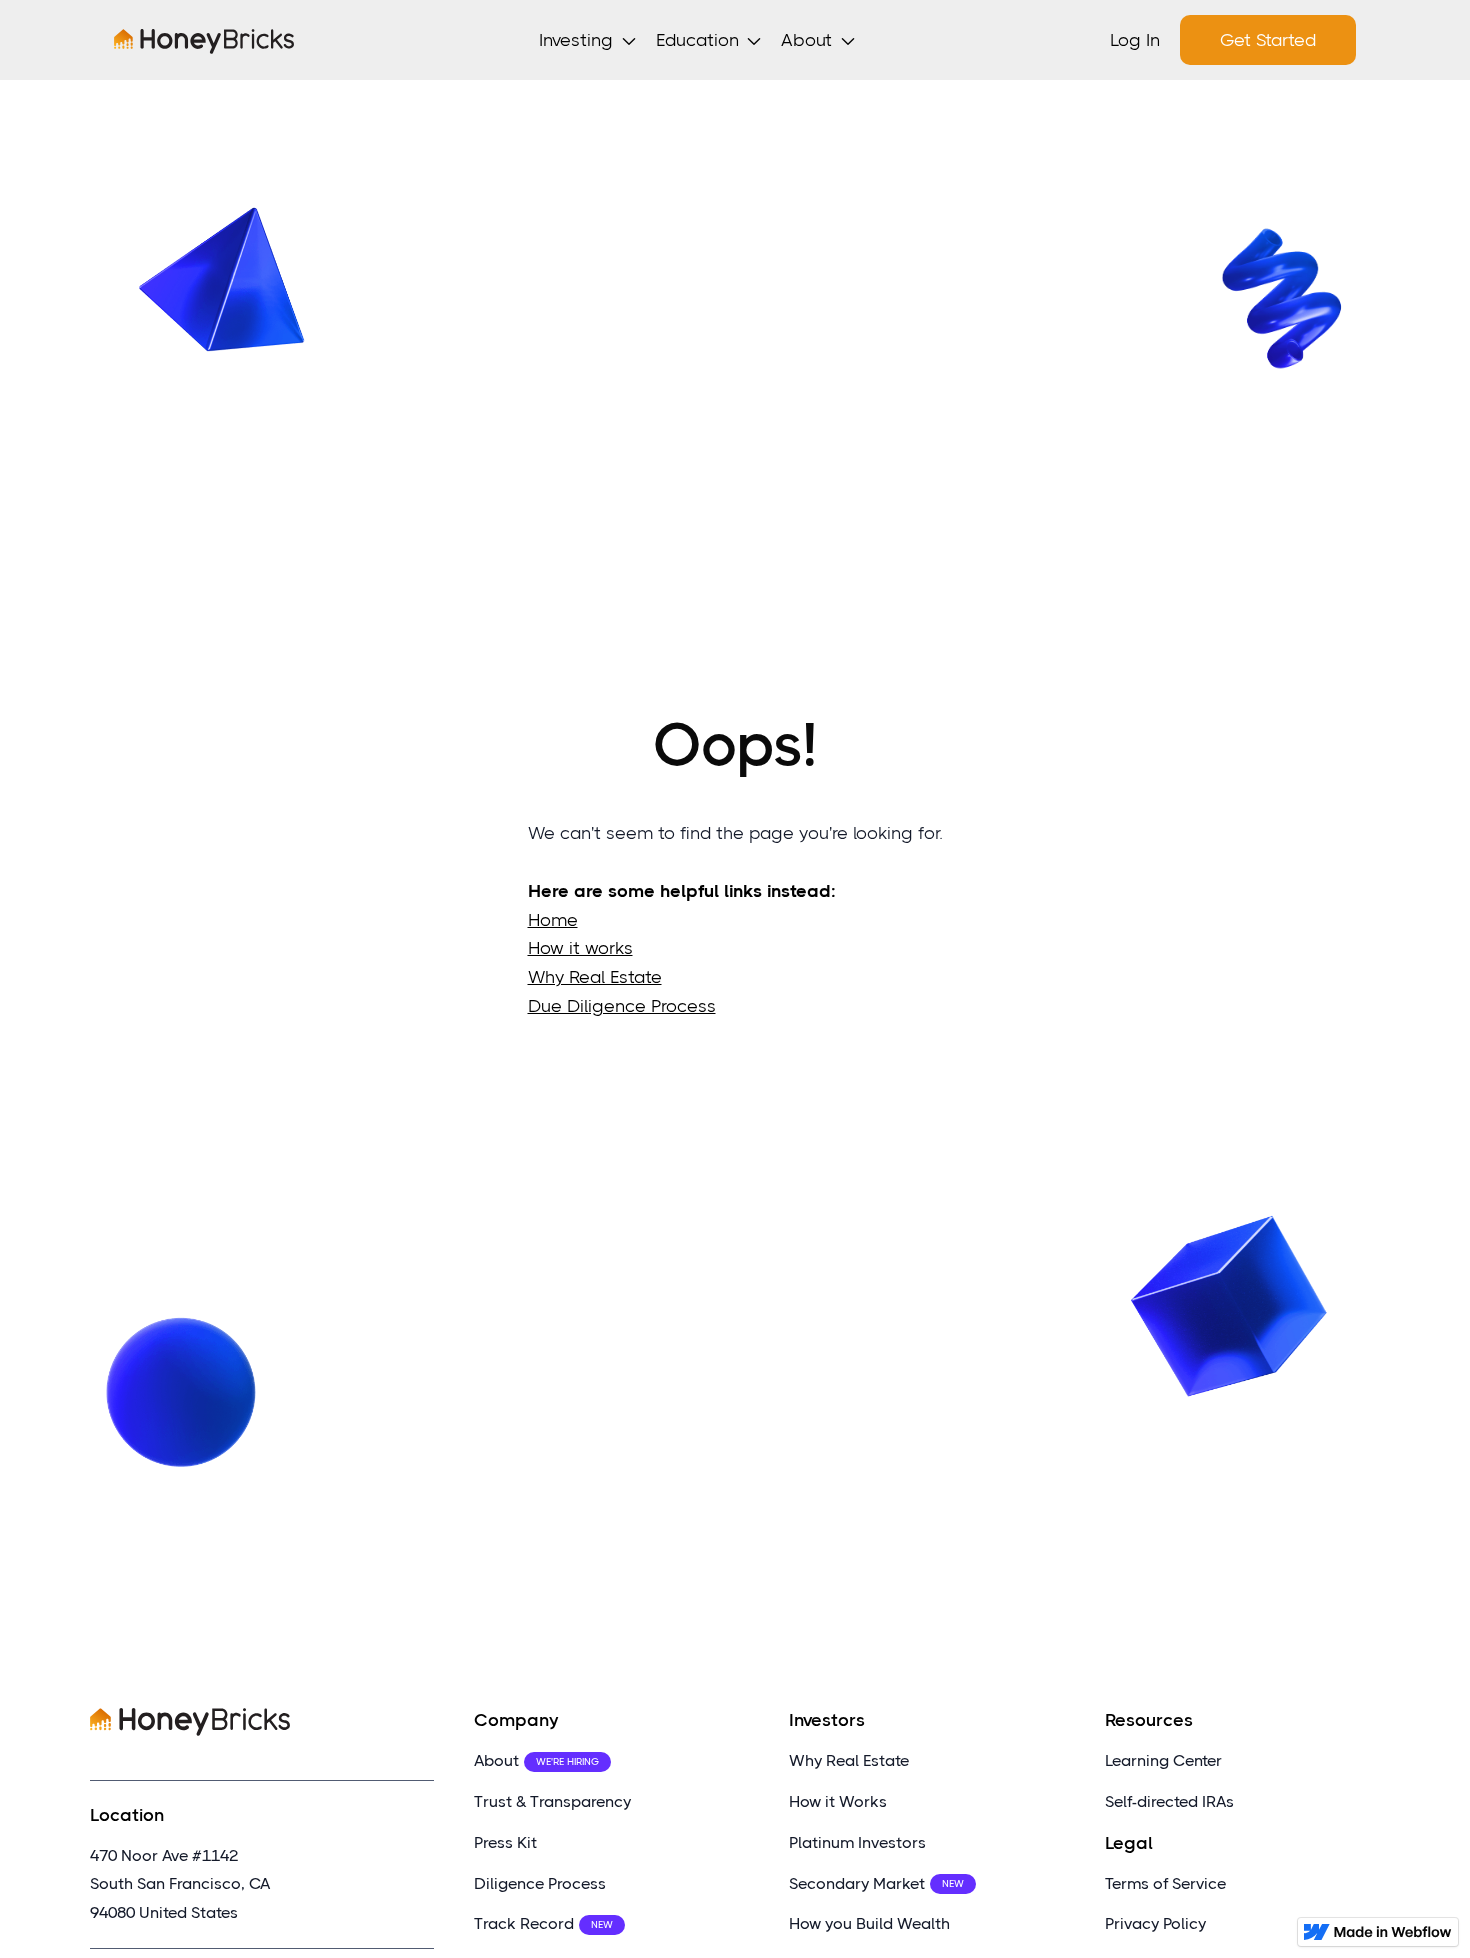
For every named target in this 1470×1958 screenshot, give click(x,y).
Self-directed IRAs (1169, 1801)
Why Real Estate (595, 977)
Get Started (1268, 40)
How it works (580, 948)
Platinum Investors (857, 1842)
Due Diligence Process (622, 1006)
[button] (592, 40)
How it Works (838, 1801)
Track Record (543, 1923)
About (536, 1760)
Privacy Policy (1155, 1923)
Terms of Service (1165, 1883)
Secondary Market (876, 1883)
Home (553, 919)
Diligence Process (540, 1883)
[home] (204, 40)
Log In (1135, 40)
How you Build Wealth (869, 1923)
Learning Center (1163, 1760)
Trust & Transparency (552, 1801)
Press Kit (505, 1842)
